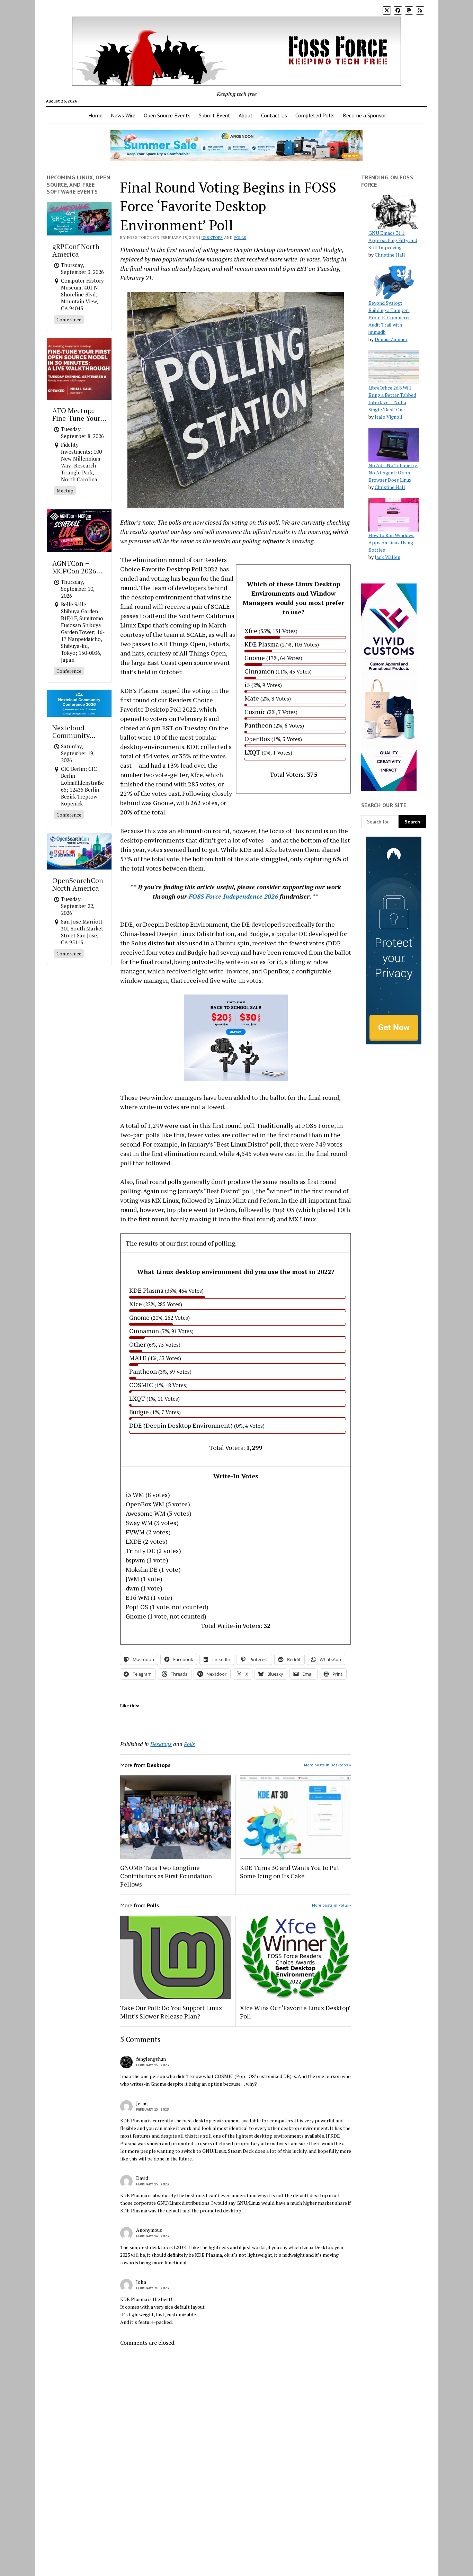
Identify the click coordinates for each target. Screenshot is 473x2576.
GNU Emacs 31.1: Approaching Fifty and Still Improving (393, 240)
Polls (240, 237)
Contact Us (274, 115)
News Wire (123, 115)
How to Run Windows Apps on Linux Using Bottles (391, 542)
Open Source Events (167, 115)
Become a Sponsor (364, 115)
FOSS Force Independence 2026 (233, 896)
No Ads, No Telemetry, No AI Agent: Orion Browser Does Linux (393, 473)
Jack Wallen (387, 557)
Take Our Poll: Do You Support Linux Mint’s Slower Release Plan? (171, 2012)
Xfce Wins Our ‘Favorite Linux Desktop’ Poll (295, 2012)
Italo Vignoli (388, 417)
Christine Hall (390, 255)
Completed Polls (315, 115)
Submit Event (215, 115)
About (246, 115)
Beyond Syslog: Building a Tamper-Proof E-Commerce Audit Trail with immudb (390, 317)
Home (95, 115)
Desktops (212, 237)
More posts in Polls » (332, 1905)
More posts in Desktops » (328, 1765)
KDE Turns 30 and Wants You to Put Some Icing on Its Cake (290, 1872)
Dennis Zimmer (391, 339)
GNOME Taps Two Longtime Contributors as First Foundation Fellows (166, 1876)
